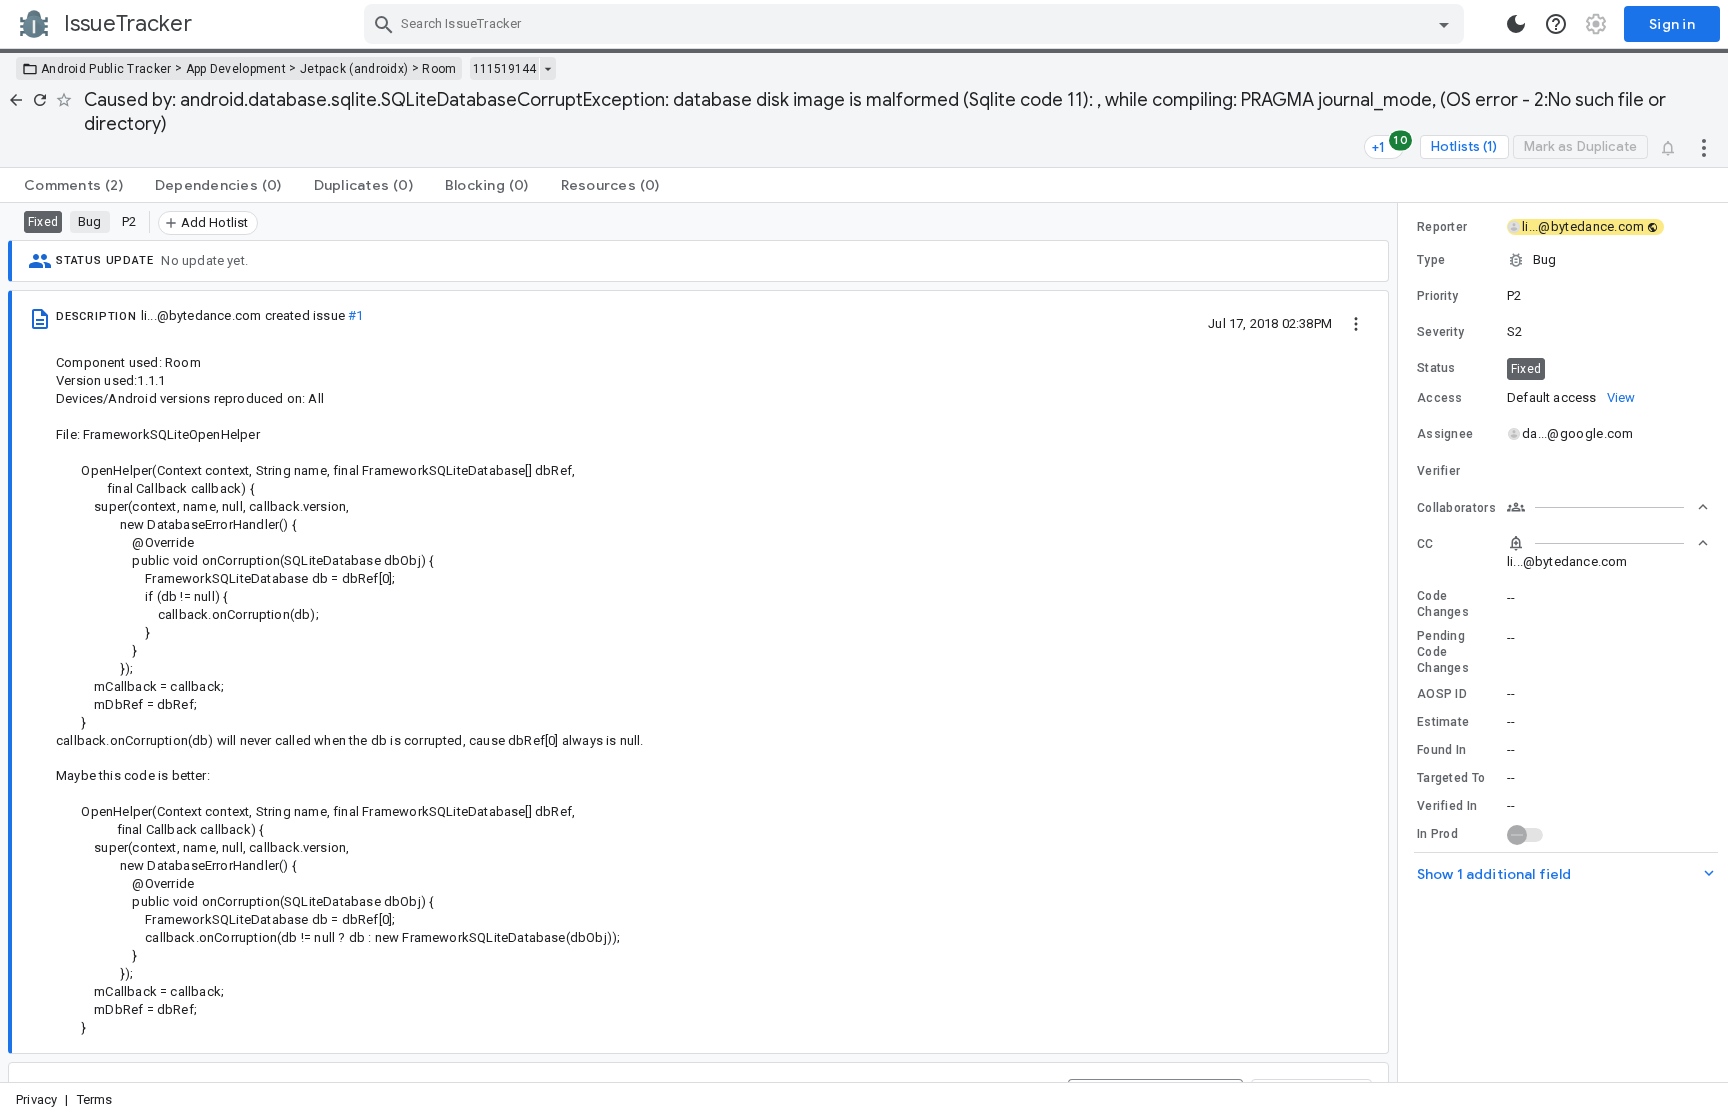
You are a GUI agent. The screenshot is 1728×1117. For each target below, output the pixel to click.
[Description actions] (1356, 323)
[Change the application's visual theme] (1516, 24)
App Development (236, 69)
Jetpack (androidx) (354, 69)
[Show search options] (1444, 24)
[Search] (384, 24)
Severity (1440, 332)
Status (1436, 368)
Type (1431, 260)
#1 (355, 315)
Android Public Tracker (106, 69)
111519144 (504, 69)
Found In (1441, 750)
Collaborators (1456, 508)
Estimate (1443, 722)
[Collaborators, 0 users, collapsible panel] (1608, 507)
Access (1440, 398)
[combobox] (916, 24)
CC (1425, 544)
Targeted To (1451, 778)
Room (439, 69)
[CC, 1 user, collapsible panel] (1608, 543)
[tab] (73, 185)
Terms (95, 1099)
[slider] (1401, 642)
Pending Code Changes (1443, 652)
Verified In (1447, 806)
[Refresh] (40, 100)
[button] (1563, 260)
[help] (1556, 24)
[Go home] (16, 100)
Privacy (36, 1099)
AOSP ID (1442, 694)
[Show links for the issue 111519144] (547, 69)
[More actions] (1704, 147)
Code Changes (1443, 604)
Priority (1437, 296)
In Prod (1437, 834)
